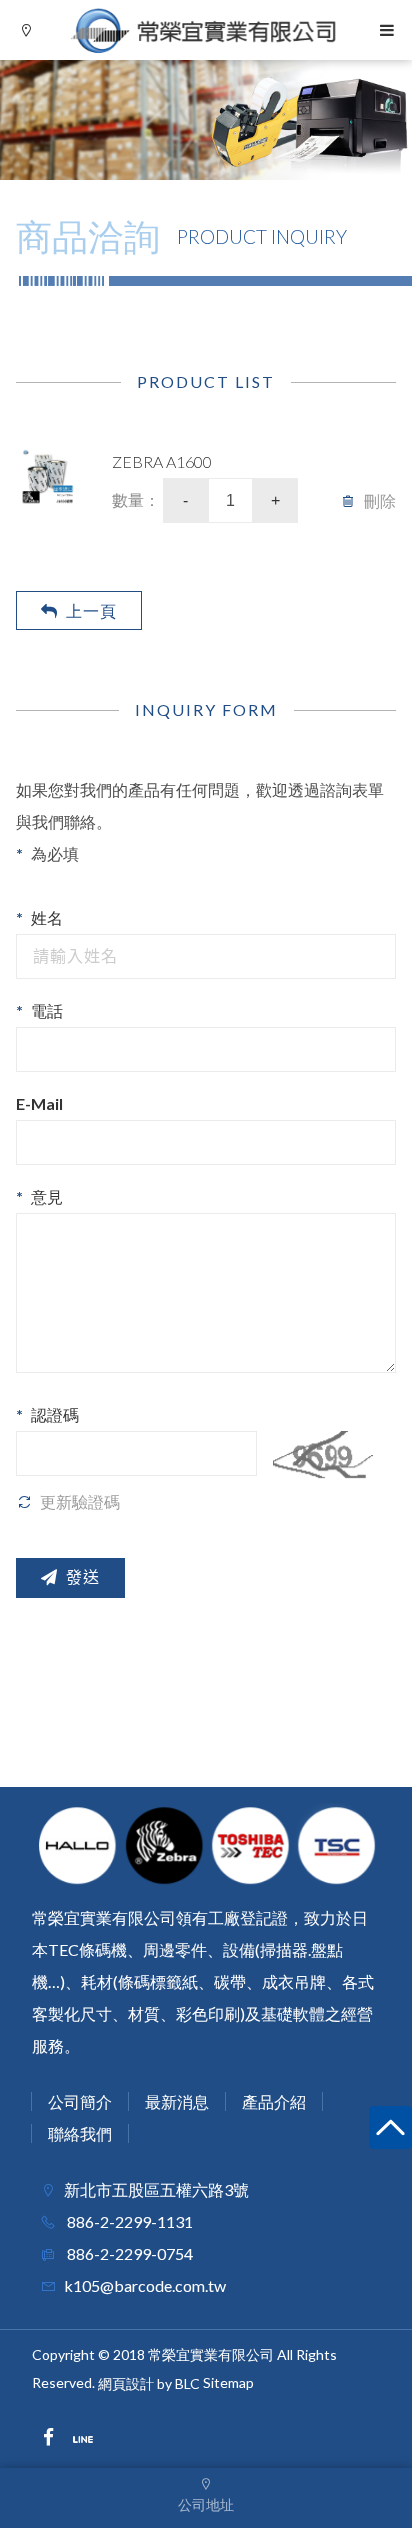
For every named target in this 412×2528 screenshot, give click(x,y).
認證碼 (55, 1414)
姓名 (47, 917)
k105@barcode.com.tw (145, 2285)
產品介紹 (274, 2101)
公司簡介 (80, 2101)
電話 (47, 1010)
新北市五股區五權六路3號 (156, 2189)
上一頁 (91, 610)
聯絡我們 (80, 2133)
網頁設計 (126, 2383)
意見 (47, 1196)
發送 (83, 1577)
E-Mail (39, 1103)
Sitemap (228, 2382)
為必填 (55, 853)
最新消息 (177, 2101)
